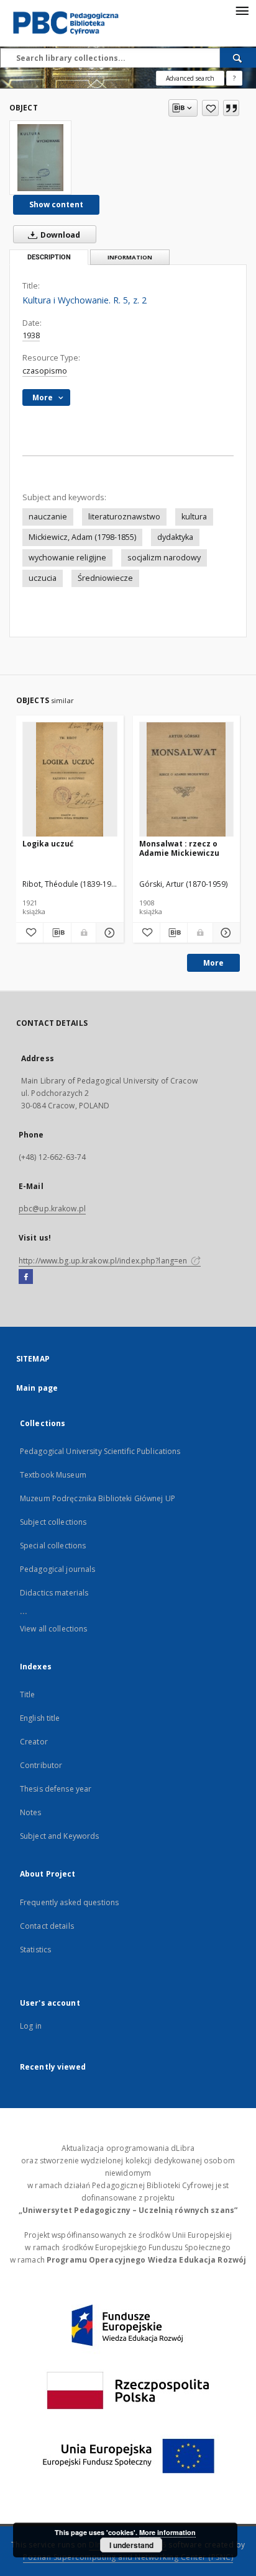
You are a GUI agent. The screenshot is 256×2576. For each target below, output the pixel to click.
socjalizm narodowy (164, 558)
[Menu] (242, 10)
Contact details (47, 1926)
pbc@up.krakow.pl (52, 1209)
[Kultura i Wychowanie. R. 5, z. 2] (40, 158)
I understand (131, 2545)
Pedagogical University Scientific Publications (100, 1451)
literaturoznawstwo (124, 517)
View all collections (53, 1629)
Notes (31, 1812)
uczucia (43, 578)
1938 (31, 335)
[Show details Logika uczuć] (108, 933)
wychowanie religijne (67, 558)
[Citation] (231, 108)
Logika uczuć (48, 844)
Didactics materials (54, 1593)
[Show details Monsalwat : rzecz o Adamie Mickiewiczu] (225, 933)
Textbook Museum (53, 1475)
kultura (194, 517)
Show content (56, 204)
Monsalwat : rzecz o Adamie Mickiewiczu (179, 848)
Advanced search (190, 78)
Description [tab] (49, 257)
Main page (37, 1388)
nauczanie (48, 517)
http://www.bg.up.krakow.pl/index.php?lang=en (104, 1261)
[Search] (238, 58)
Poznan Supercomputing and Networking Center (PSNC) (128, 2557)
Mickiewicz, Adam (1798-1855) (82, 537)
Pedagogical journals (57, 1569)
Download (59, 235)
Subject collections (53, 1522)
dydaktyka (175, 537)
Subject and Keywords (59, 1836)
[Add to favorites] (210, 108)
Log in (31, 2026)
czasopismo (45, 371)
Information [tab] (130, 257)
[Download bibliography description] (57, 933)
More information (167, 2532)
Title (28, 1694)
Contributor (41, 1765)
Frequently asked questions (69, 1902)
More (213, 963)
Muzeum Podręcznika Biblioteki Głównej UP (98, 1498)
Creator (34, 1742)
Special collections (53, 1546)
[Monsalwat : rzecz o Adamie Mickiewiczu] (187, 780)
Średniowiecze (105, 578)
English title (40, 1718)
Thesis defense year (56, 1789)
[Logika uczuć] (70, 780)
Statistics (35, 1950)
